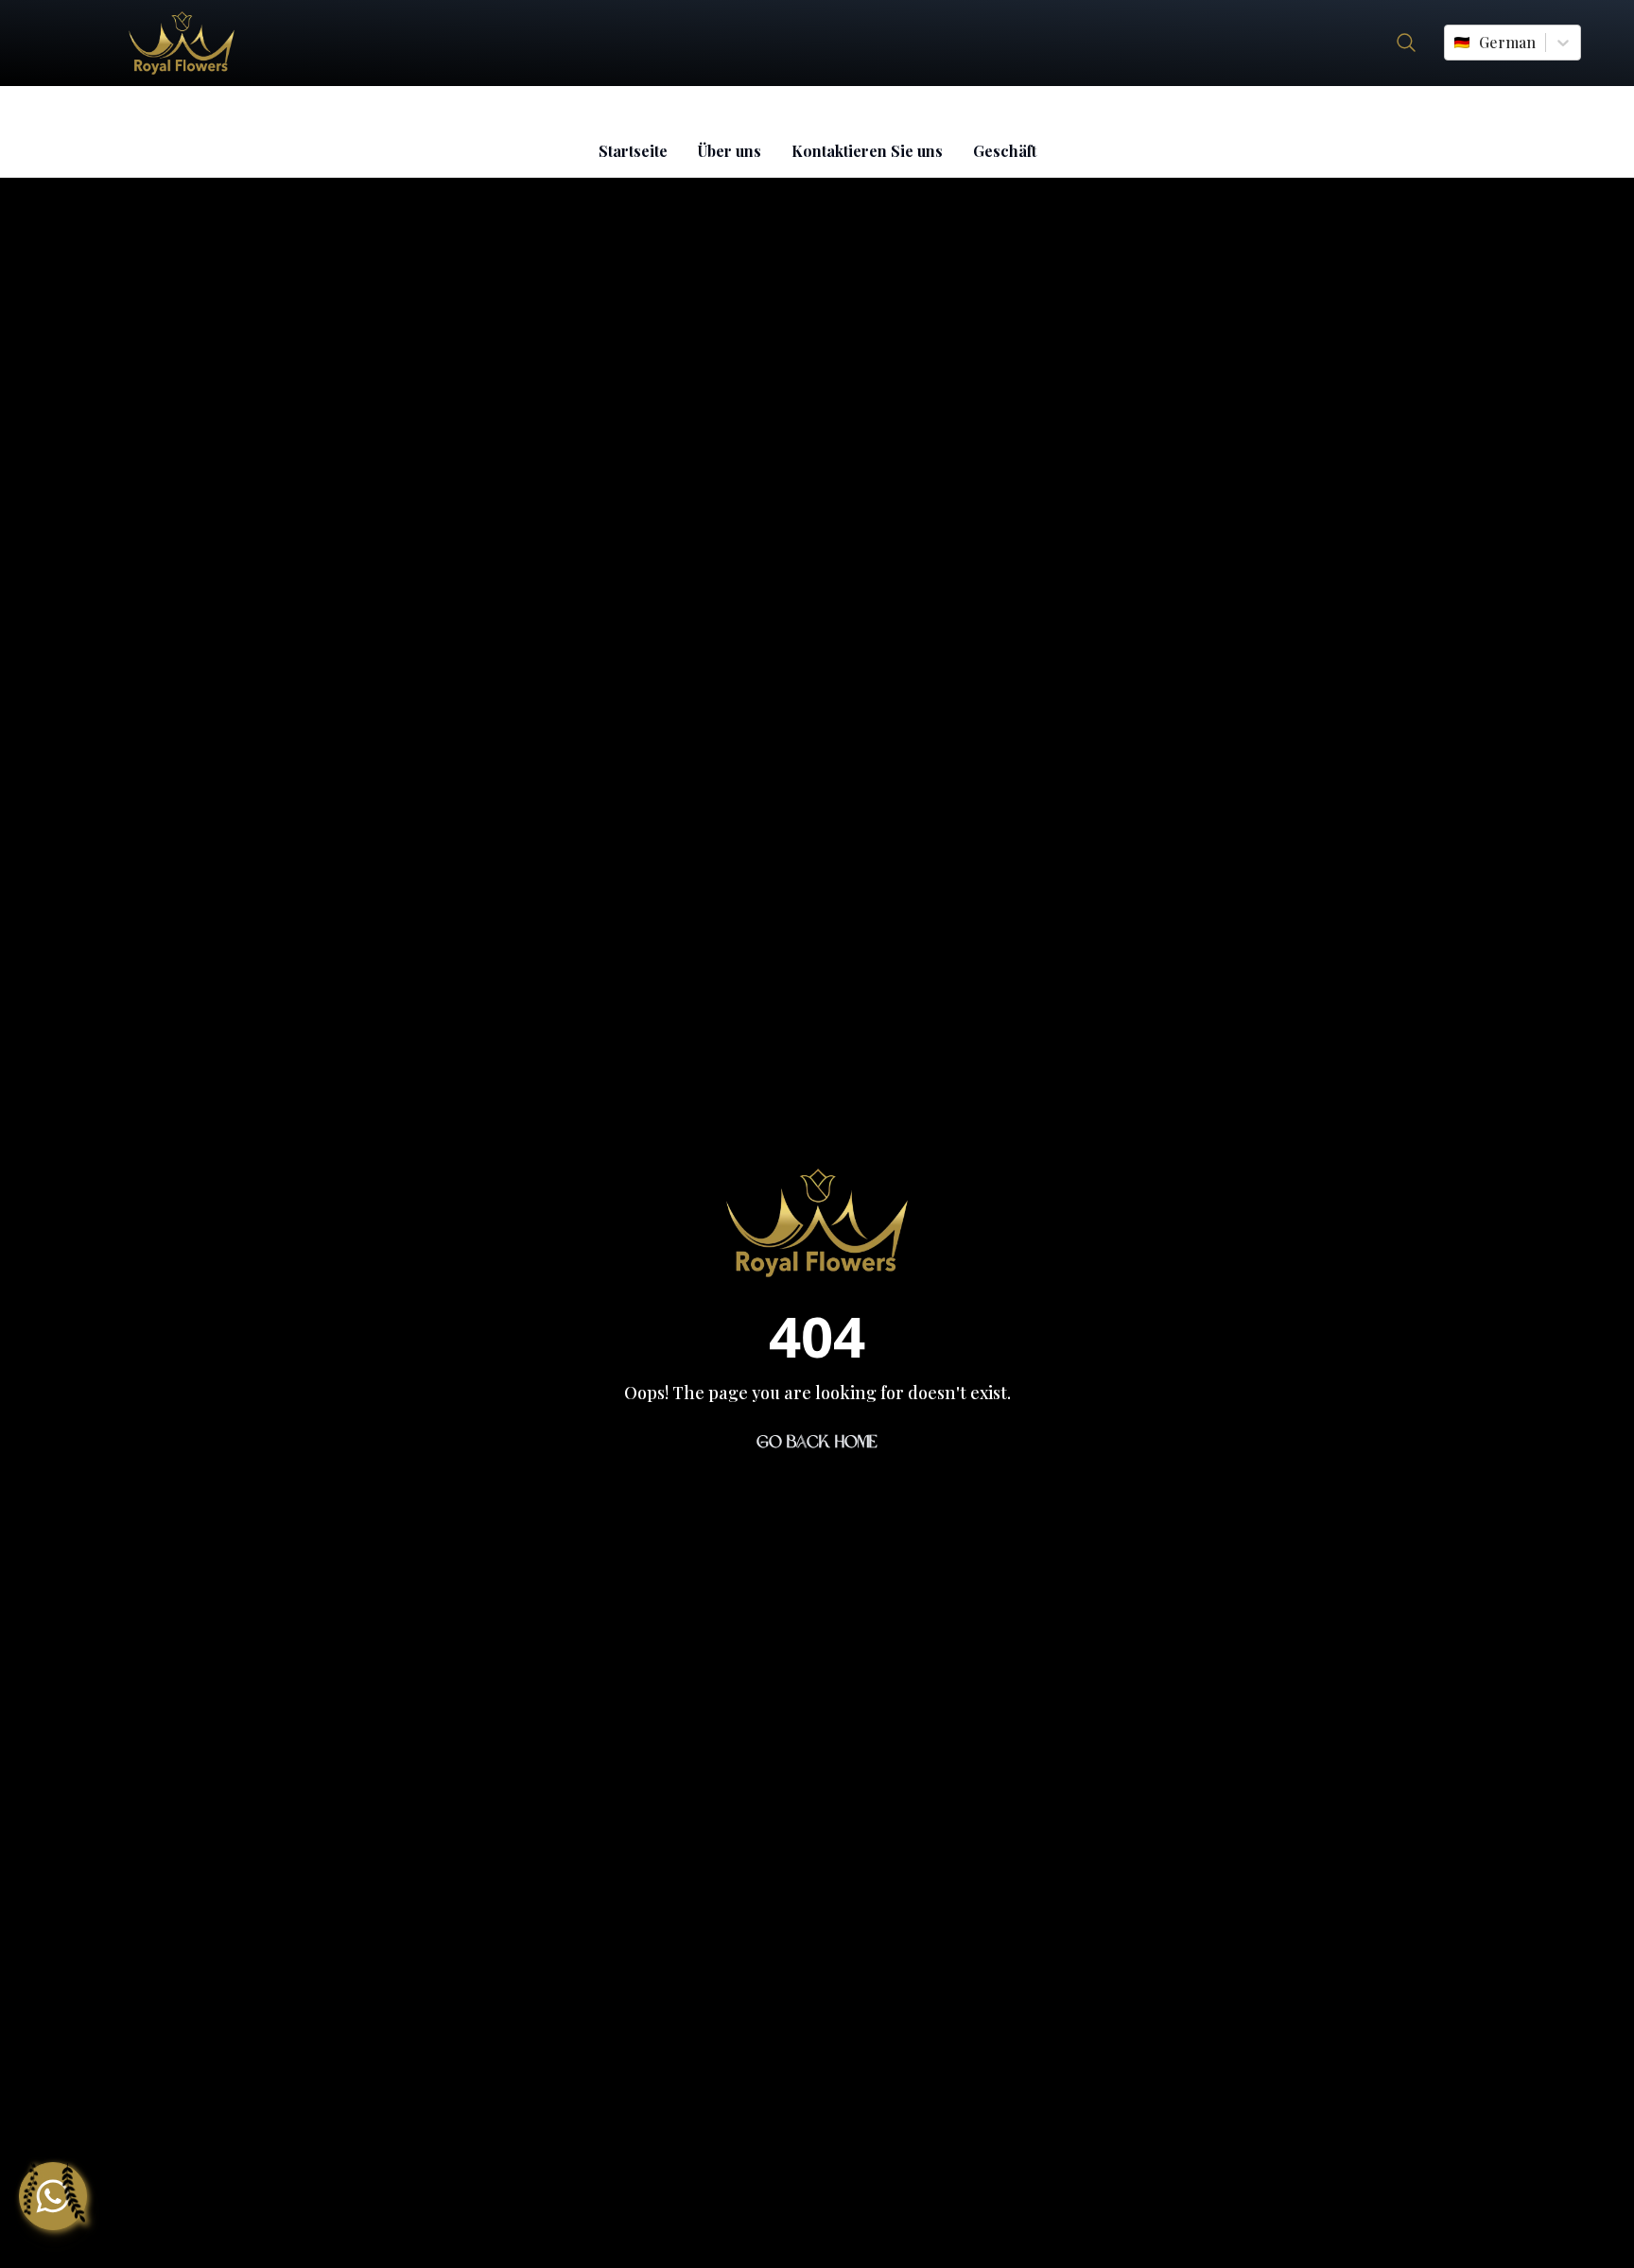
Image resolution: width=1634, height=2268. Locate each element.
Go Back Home (817, 1442)
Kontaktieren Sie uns (867, 151)
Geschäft (1005, 151)
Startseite (633, 151)
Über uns (730, 151)
